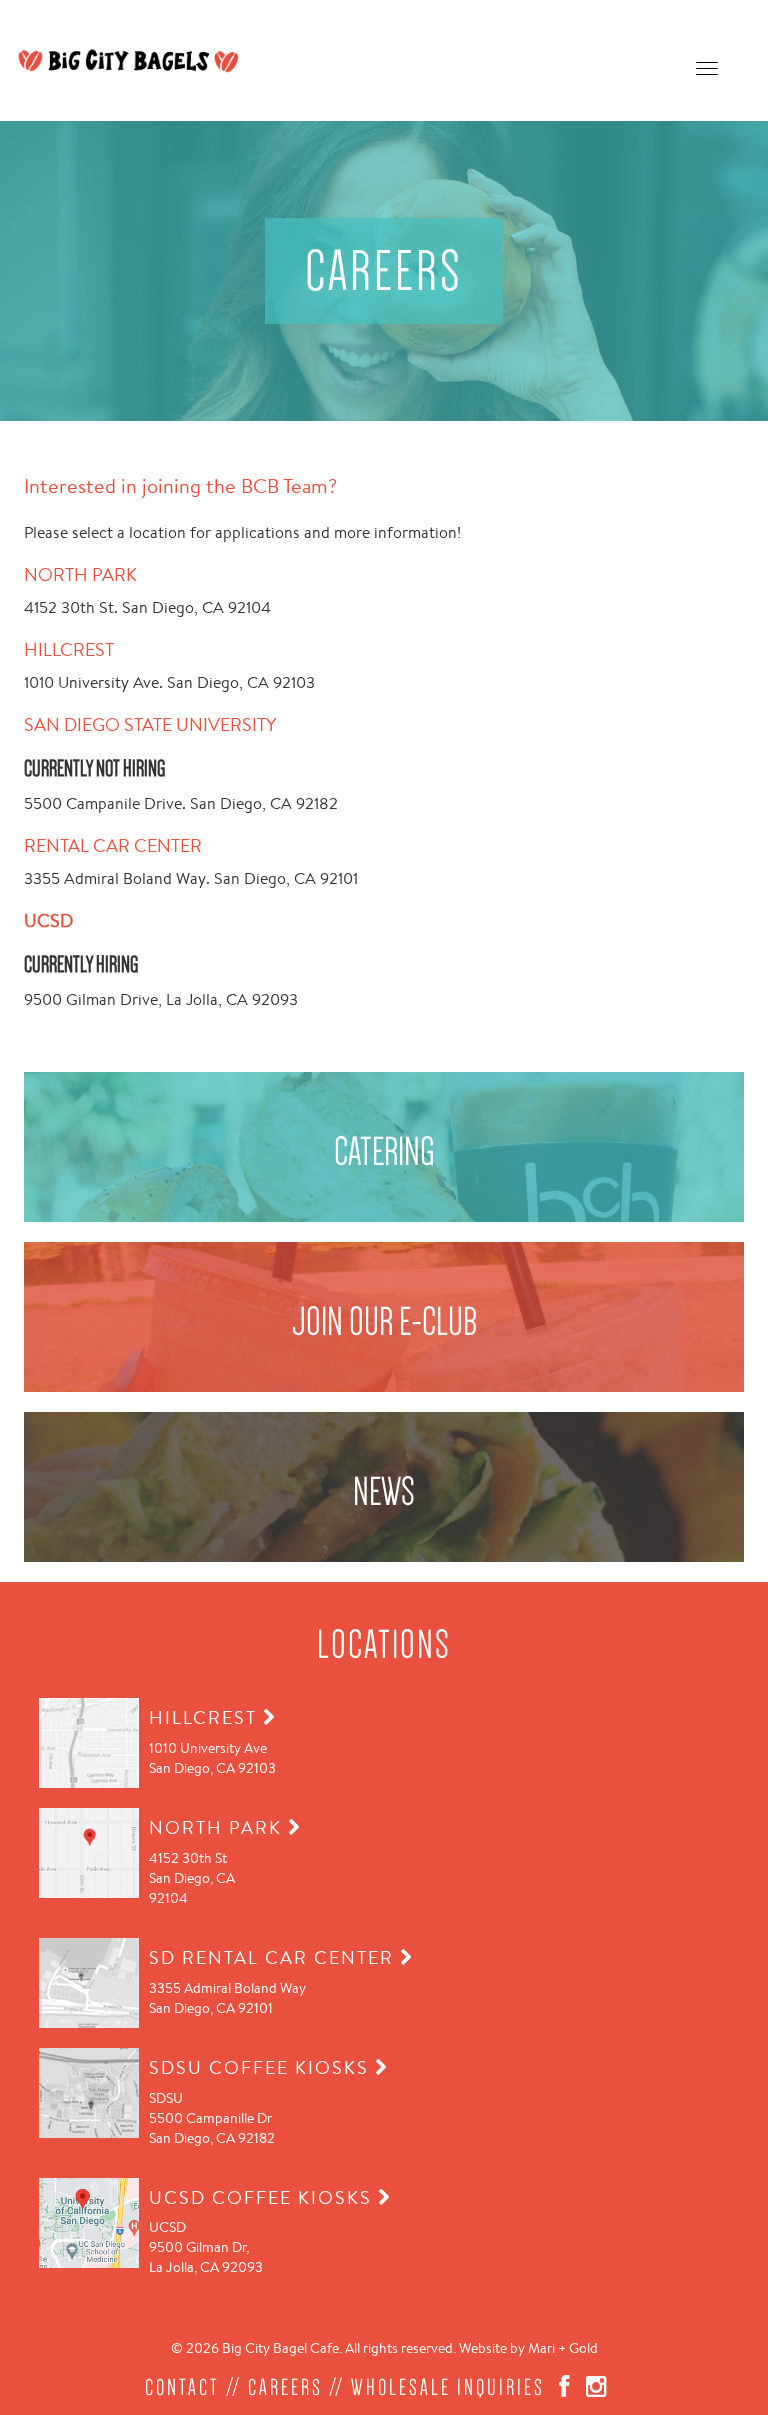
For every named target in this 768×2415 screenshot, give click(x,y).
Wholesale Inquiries (448, 2387)
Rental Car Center (113, 845)
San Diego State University (150, 724)
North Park (80, 574)
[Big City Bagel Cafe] (129, 60)
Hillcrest (69, 649)
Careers (285, 2387)
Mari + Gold (563, 2348)
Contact (182, 2387)
